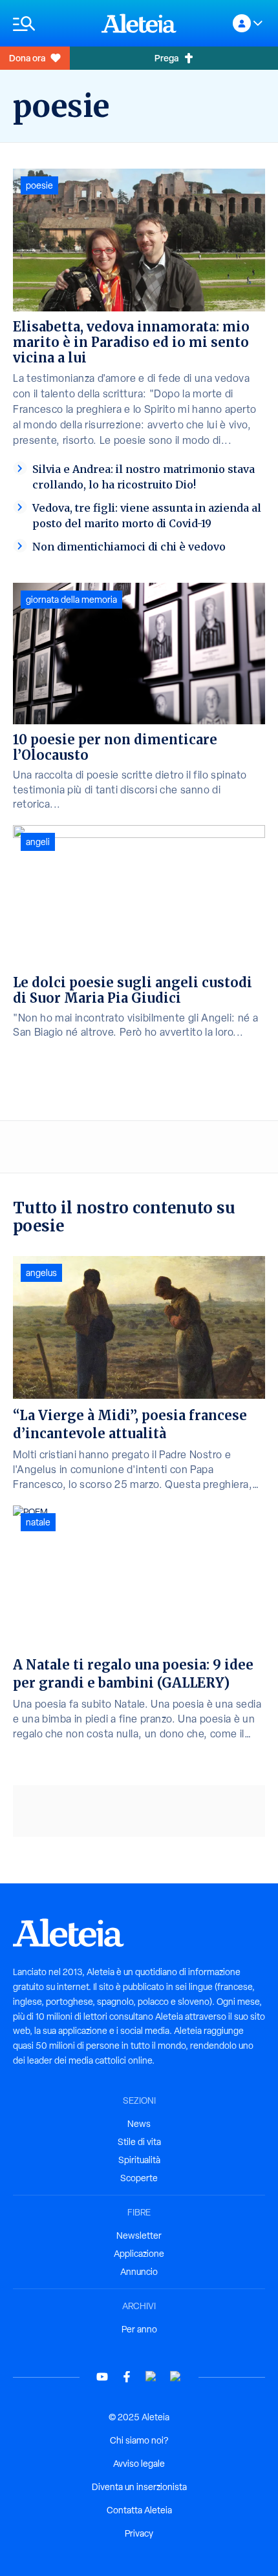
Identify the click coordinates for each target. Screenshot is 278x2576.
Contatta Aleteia (139, 2510)
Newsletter (139, 2236)
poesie (39, 185)
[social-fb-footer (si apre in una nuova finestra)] (127, 2377)
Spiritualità (139, 2160)
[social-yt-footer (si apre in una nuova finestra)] (102, 2377)
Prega (166, 58)
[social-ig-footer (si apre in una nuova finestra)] (176, 2377)
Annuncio (139, 2272)
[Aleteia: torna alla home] (139, 23)
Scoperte (139, 2178)
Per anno (139, 2329)
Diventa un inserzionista (139, 2487)
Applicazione (139, 2254)
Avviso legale (139, 2464)
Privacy (139, 2533)
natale (38, 1522)
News (139, 2124)
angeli (38, 842)
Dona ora (27, 58)
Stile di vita (139, 2142)
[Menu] (51, 24)
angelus (41, 1273)
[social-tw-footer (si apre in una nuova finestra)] (151, 2377)
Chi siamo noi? (139, 2440)
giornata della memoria (71, 600)
